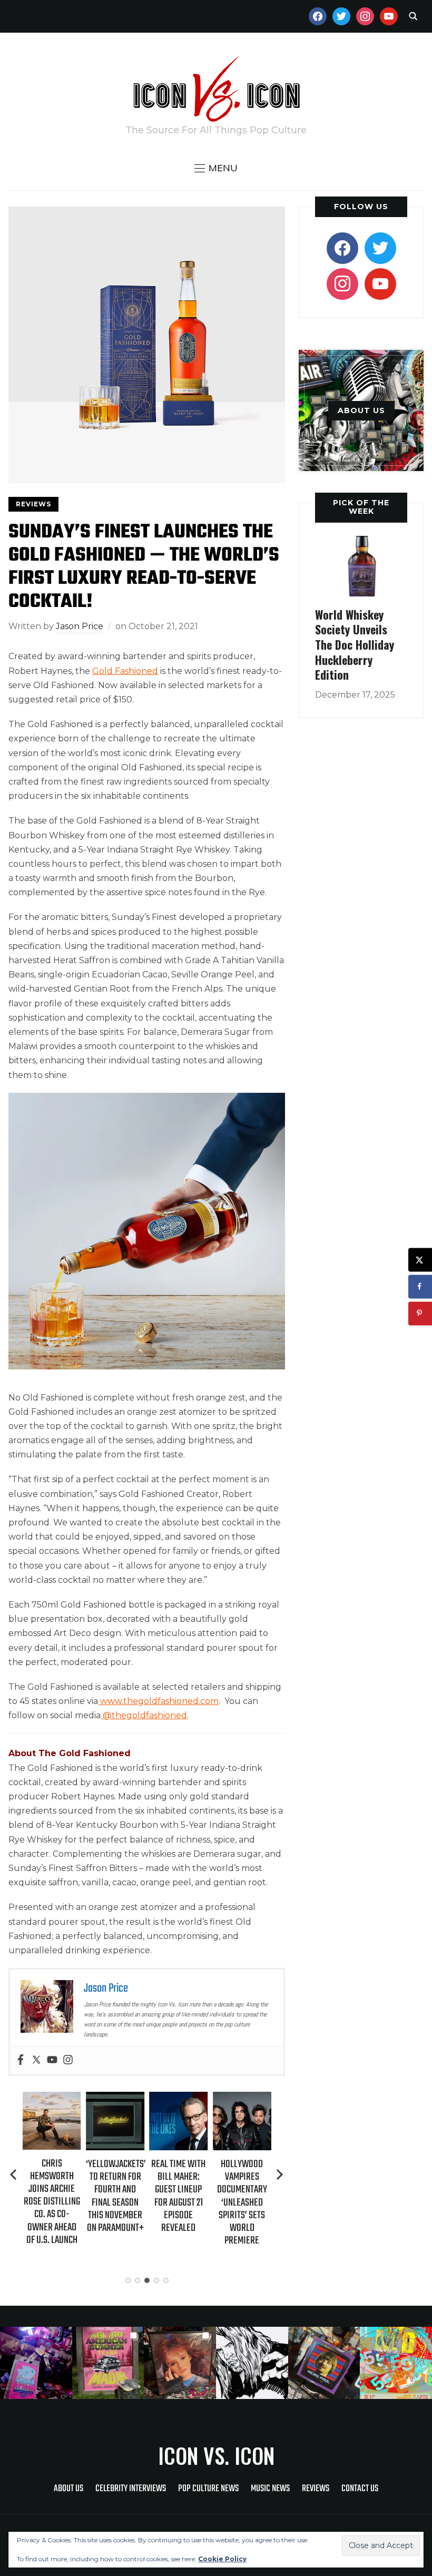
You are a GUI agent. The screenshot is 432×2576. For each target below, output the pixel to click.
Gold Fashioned (125, 671)
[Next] (280, 2175)
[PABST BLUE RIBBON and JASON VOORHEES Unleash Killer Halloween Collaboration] (243, 2099)
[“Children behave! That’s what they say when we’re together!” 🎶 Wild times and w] (180, 2363)
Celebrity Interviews (131, 2489)
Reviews (33, 504)
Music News (270, 2489)
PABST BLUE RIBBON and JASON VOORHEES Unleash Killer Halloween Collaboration (243, 2202)
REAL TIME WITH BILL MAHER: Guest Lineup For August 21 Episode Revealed (116, 2196)
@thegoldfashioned (144, 1715)
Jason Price (80, 626)
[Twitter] (36, 2060)
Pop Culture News (208, 2489)
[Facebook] (21, 2060)
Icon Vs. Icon (216, 2455)
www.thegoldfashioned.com (158, 1701)
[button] (216, 168)
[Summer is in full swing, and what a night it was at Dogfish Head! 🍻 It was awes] (108, 2363)
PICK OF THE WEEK (361, 507)
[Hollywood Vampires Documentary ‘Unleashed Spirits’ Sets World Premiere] (180, 2099)
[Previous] (14, 2175)
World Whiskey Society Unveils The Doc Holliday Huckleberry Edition (355, 644)
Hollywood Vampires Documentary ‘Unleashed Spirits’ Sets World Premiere (180, 2202)
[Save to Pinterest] (420, 1313)
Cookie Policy (222, 2559)
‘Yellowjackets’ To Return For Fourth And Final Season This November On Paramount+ (54, 2196)
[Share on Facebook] (420, 1286)
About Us (68, 2489)
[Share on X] (420, 1260)
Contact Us (360, 2489)
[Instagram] (68, 2060)
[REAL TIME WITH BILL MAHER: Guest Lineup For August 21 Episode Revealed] (116, 2099)
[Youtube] (52, 2060)
